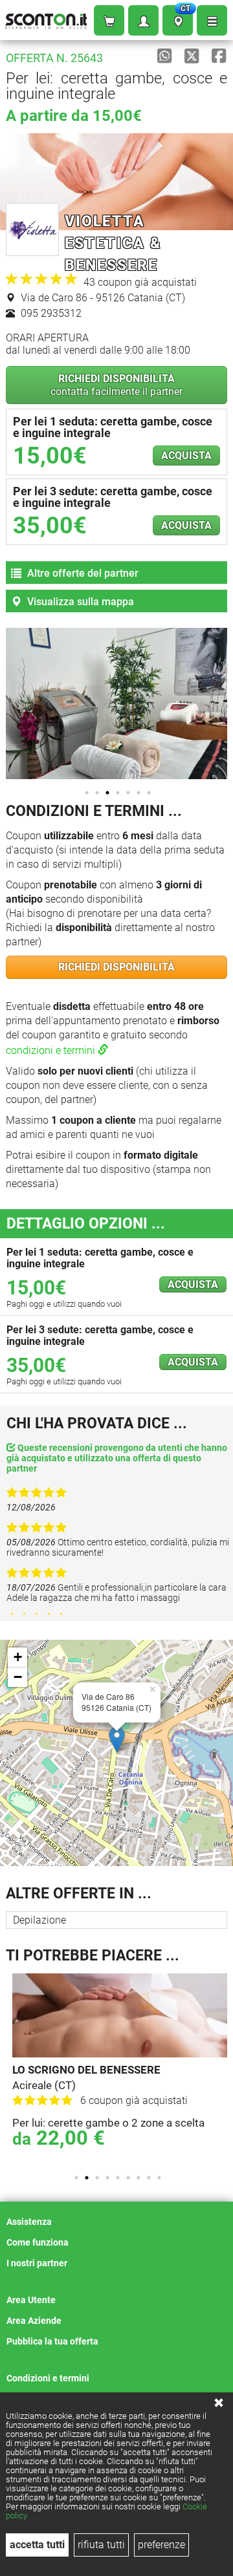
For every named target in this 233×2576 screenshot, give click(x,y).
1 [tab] (87, 793)
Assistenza (29, 2222)
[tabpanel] (120, 2068)
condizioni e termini (52, 1050)
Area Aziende (34, 2321)
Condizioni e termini (48, 2378)
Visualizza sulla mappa (79, 602)
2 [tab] (97, 793)
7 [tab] (149, 793)
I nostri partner (37, 2263)
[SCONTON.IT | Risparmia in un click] (46, 18)
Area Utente (31, 2300)
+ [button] (18, 1657)
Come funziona (38, 2242)
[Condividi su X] (192, 56)
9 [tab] (159, 2178)
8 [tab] (149, 2178)
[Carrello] (109, 20)
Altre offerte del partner (82, 573)
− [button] (18, 1677)
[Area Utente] (143, 20)
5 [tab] (128, 793)
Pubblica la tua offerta (52, 2341)
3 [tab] (107, 793)
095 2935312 (50, 313)
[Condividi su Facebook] (219, 56)
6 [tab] (139, 793)
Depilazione (39, 1920)
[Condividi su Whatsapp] (164, 56)
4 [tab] (118, 793)
